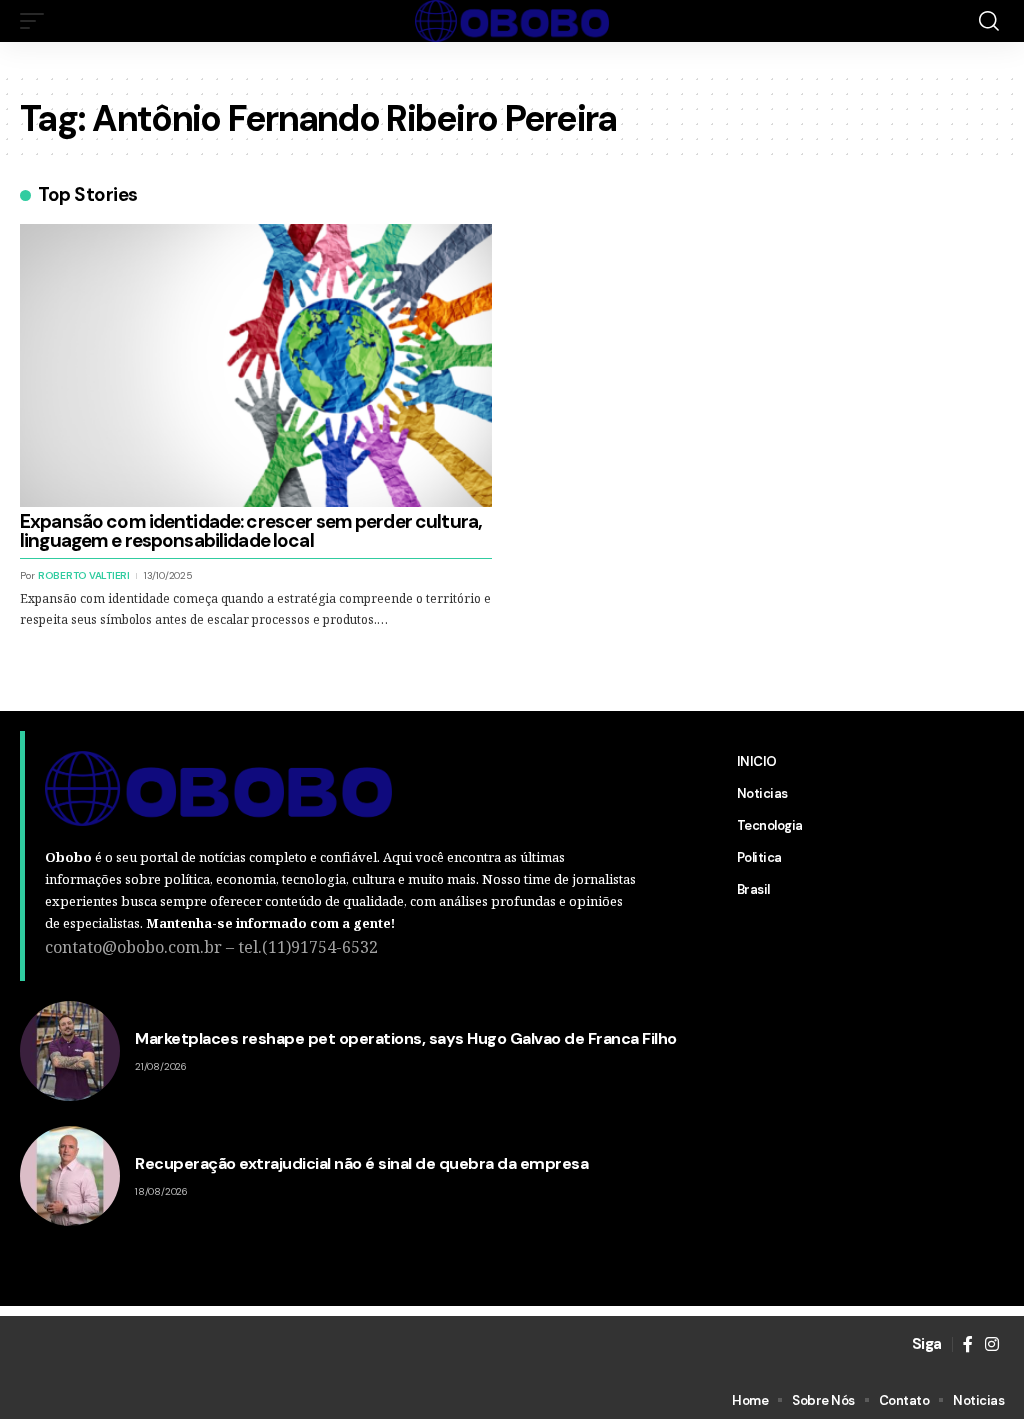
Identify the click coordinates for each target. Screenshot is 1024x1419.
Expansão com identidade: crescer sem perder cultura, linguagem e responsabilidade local (251, 531)
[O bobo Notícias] (512, 21)
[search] (989, 21)
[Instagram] (992, 1344)
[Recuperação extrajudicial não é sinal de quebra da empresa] (70, 1176)
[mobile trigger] (37, 21)
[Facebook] (968, 1344)
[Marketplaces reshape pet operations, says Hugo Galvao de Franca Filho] (70, 1051)
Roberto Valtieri (84, 575)
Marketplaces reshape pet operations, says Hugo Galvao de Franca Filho (406, 1038)
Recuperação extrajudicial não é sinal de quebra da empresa (361, 1163)
